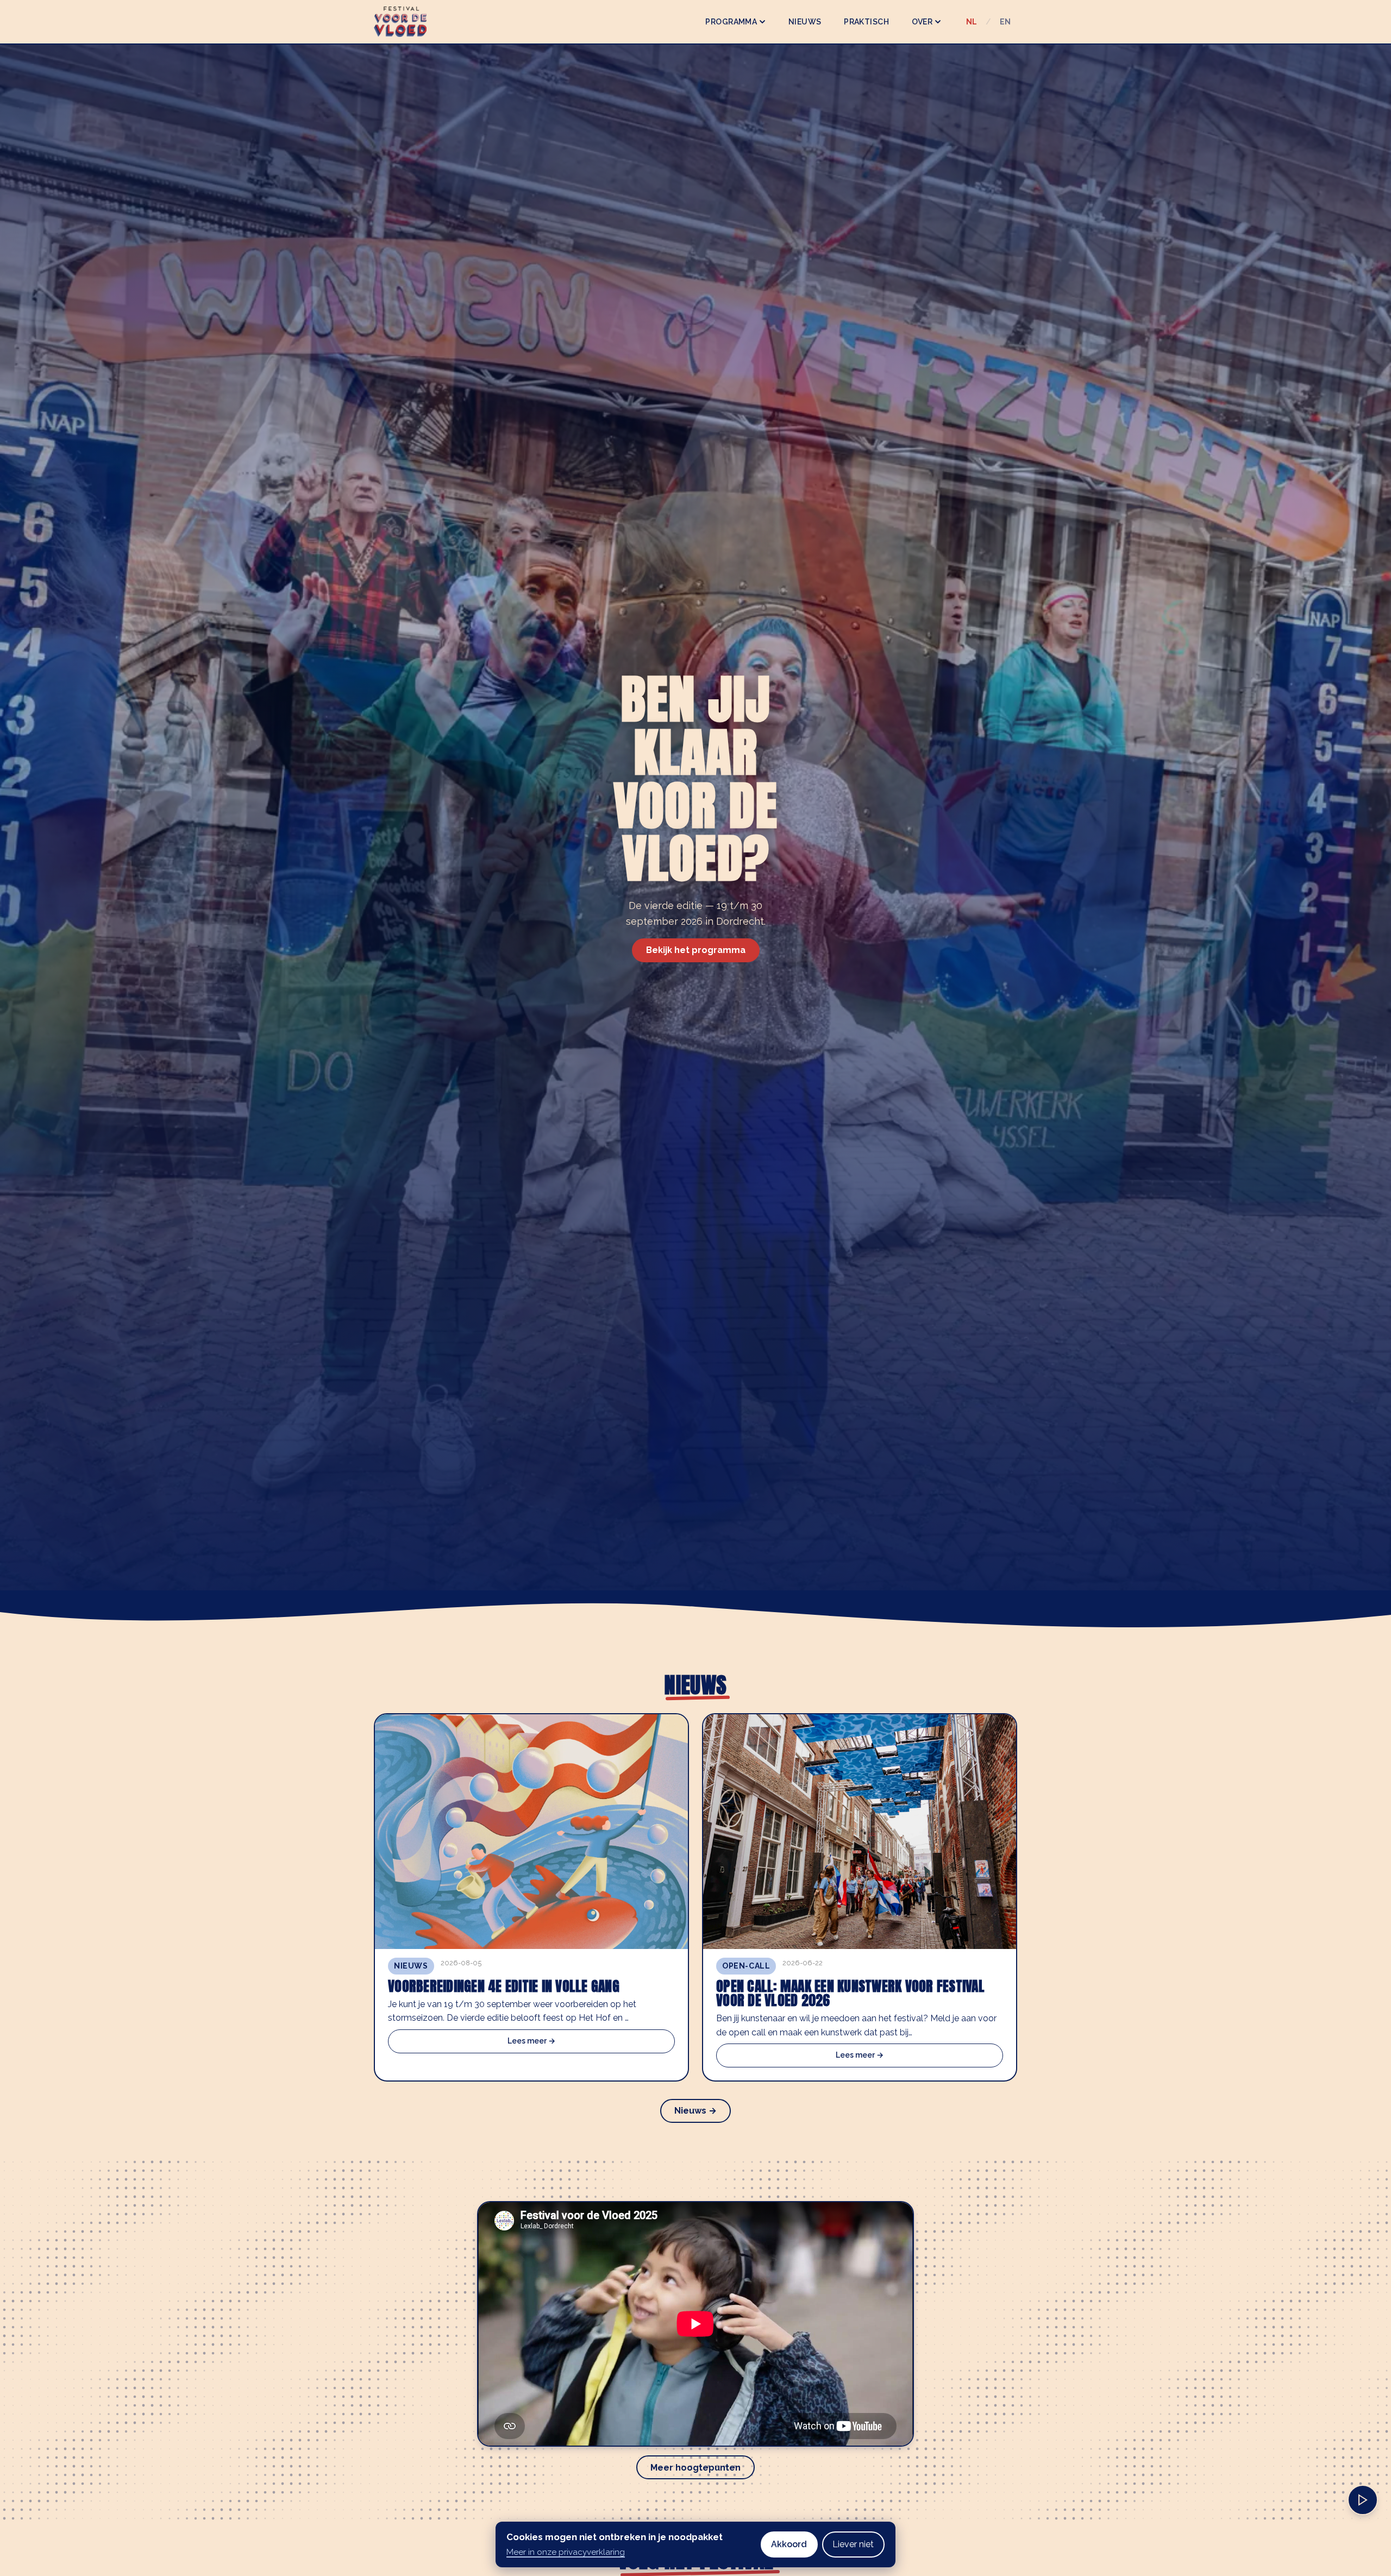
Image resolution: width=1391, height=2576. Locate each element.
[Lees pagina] (1363, 2500)
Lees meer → (531, 2041)
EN (1005, 22)
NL (972, 22)
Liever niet (853, 2544)
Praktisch (866, 22)
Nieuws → (695, 2111)
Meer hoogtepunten (695, 2468)
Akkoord (789, 2544)
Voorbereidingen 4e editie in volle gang (504, 1986)
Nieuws (805, 22)
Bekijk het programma (696, 950)
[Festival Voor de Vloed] (400, 22)
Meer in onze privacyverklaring (566, 2552)
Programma (731, 22)
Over (922, 22)
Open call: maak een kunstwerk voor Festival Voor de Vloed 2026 (850, 1993)
